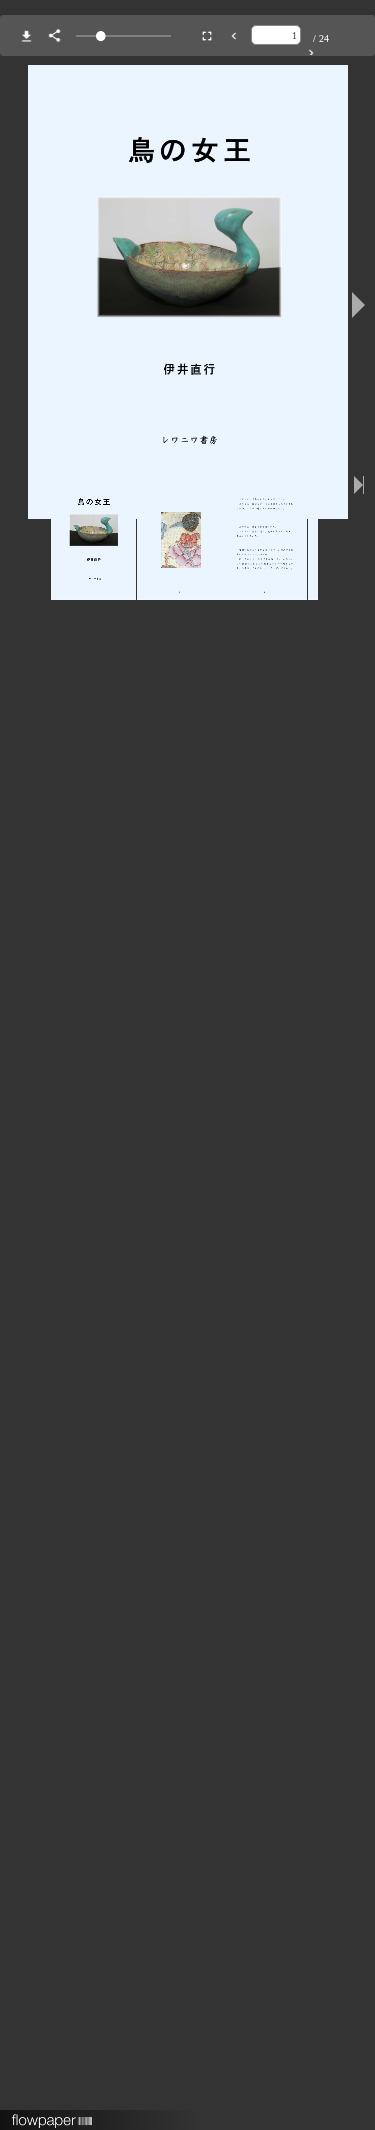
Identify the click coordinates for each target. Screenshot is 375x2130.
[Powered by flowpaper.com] (52, 2114)
